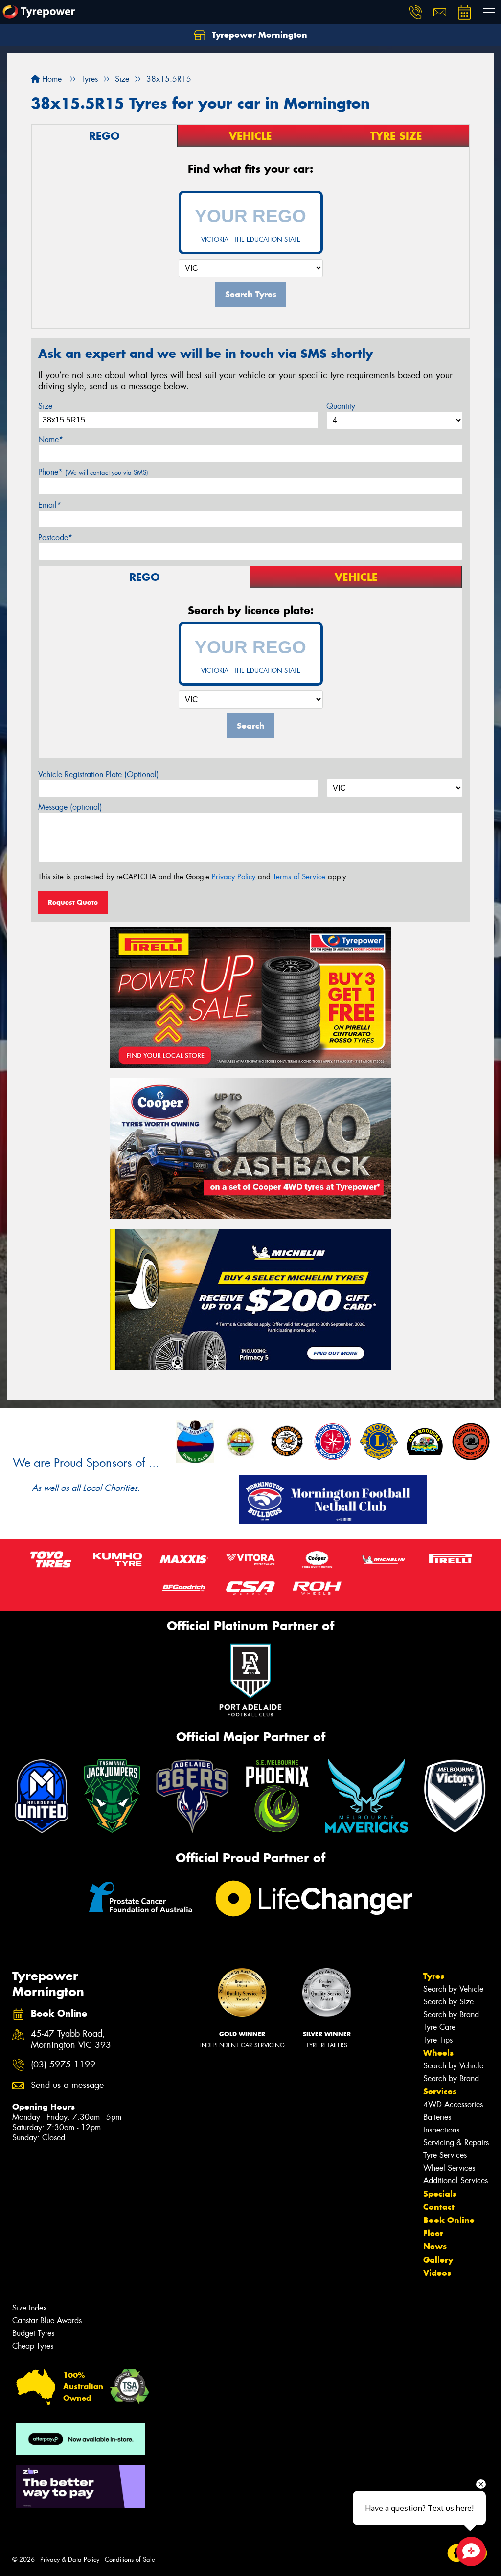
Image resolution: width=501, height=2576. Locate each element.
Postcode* (55, 538)
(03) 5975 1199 (63, 2065)
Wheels (438, 2053)
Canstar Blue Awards (47, 2321)
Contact (439, 2207)
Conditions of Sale (130, 2560)
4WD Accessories (453, 2104)
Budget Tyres (33, 2333)
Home (51, 79)
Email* (50, 505)
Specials (440, 2194)
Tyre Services (445, 2155)
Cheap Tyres (33, 2346)
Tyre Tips (438, 2040)
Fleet (433, 2233)
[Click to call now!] (415, 12)
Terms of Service (299, 877)
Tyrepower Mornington (258, 35)
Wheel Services (449, 2168)
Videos (437, 2273)
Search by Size (448, 2002)
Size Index (30, 2308)
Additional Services (455, 2181)
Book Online (449, 2220)
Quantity (341, 406)
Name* (51, 439)
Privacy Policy (234, 877)
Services (440, 2091)
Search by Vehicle (453, 1989)
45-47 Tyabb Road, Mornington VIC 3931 (74, 2040)
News (435, 2246)
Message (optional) (70, 807)
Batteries (437, 2117)
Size (45, 406)
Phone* (93, 472)
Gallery (438, 2260)
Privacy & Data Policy (70, 2560)
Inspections (441, 2130)
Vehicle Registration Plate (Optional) (99, 774)
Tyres (434, 1976)
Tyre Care (439, 2027)
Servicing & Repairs (456, 2143)
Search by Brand (451, 2014)
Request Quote (73, 902)
